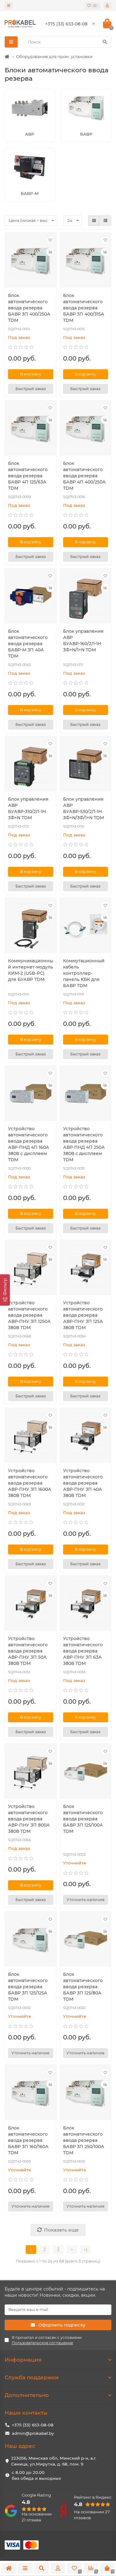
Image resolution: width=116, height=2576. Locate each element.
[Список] (105, 221)
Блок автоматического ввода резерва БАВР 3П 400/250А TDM (29, 308)
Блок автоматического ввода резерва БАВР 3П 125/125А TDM (28, 1987)
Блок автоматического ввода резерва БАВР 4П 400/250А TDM (84, 476)
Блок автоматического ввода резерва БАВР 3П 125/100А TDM (83, 1819)
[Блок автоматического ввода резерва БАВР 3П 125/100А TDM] (86, 1772)
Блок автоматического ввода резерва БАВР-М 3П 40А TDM (28, 644)
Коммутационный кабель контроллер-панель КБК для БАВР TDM (84, 973)
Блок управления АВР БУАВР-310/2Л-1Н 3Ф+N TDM (28, 808)
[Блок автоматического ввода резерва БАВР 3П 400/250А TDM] (31, 261)
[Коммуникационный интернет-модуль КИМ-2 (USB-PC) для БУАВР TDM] (31, 926)
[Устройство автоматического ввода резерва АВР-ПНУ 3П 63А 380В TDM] (86, 1604)
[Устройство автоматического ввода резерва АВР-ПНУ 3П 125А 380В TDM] (86, 1268)
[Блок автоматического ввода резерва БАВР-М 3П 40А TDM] (31, 597)
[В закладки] (50, 240)
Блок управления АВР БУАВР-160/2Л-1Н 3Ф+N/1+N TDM (83, 641)
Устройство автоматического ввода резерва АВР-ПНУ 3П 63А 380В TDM (83, 1651)
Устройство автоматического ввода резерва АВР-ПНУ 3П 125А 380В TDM (83, 1315)
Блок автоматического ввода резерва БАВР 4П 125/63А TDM (28, 476)
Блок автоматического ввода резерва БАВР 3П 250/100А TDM (84, 2140)
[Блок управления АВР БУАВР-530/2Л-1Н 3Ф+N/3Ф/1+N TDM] (86, 765)
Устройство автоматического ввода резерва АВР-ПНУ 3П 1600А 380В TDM (30, 1483)
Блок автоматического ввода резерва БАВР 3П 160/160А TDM (28, 2140)
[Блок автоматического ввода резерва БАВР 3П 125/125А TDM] (31, 1940)
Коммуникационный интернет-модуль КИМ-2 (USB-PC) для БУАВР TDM (30, 970)
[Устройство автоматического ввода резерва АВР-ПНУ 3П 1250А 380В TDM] (31, 1268)
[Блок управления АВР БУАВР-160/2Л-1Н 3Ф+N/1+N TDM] (86, 597)
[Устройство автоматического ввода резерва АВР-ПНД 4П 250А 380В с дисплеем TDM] (86, 1094)
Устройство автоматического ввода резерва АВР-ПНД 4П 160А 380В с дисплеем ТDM (29, 1144)
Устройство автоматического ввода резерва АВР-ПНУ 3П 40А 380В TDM (83, 1483)
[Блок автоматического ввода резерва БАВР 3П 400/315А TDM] (86, 261)
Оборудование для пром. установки (54, 56)
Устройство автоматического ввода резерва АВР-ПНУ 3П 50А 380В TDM (28, 1651)
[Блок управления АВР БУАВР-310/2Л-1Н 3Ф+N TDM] (31, 765)
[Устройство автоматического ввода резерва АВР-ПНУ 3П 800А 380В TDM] (31, 1772)
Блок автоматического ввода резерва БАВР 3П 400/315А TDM (84, 308)
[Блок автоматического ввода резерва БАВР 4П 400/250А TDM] (86, 429)
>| (85, 2250)
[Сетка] (94, 221)
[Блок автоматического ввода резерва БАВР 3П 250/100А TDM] (86, 2093)
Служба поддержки (32, 2377)
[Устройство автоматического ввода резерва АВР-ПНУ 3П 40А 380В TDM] (86, 1436)
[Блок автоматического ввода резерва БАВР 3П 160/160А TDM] (31, 2093)
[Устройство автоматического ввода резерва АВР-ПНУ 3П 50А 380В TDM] (31, 1604)
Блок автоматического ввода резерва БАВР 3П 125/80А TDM (83, 1987)
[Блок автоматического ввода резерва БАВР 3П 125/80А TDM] (86, 1940)
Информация (23, 2360)
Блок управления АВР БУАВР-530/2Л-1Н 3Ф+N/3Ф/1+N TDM (84, 808)
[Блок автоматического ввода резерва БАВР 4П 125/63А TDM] (31, 429)
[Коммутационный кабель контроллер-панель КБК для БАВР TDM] (86, 926)
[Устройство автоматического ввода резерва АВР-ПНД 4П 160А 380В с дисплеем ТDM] (31, 1094)
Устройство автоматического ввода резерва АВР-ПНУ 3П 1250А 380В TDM (29, 1315)
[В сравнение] (50, 252)
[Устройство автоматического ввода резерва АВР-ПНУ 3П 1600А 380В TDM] (31, 1436)
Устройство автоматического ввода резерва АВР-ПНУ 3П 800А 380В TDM (29, 1819)
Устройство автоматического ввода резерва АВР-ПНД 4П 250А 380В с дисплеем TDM (84, 1144)
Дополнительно (27, 2395)
